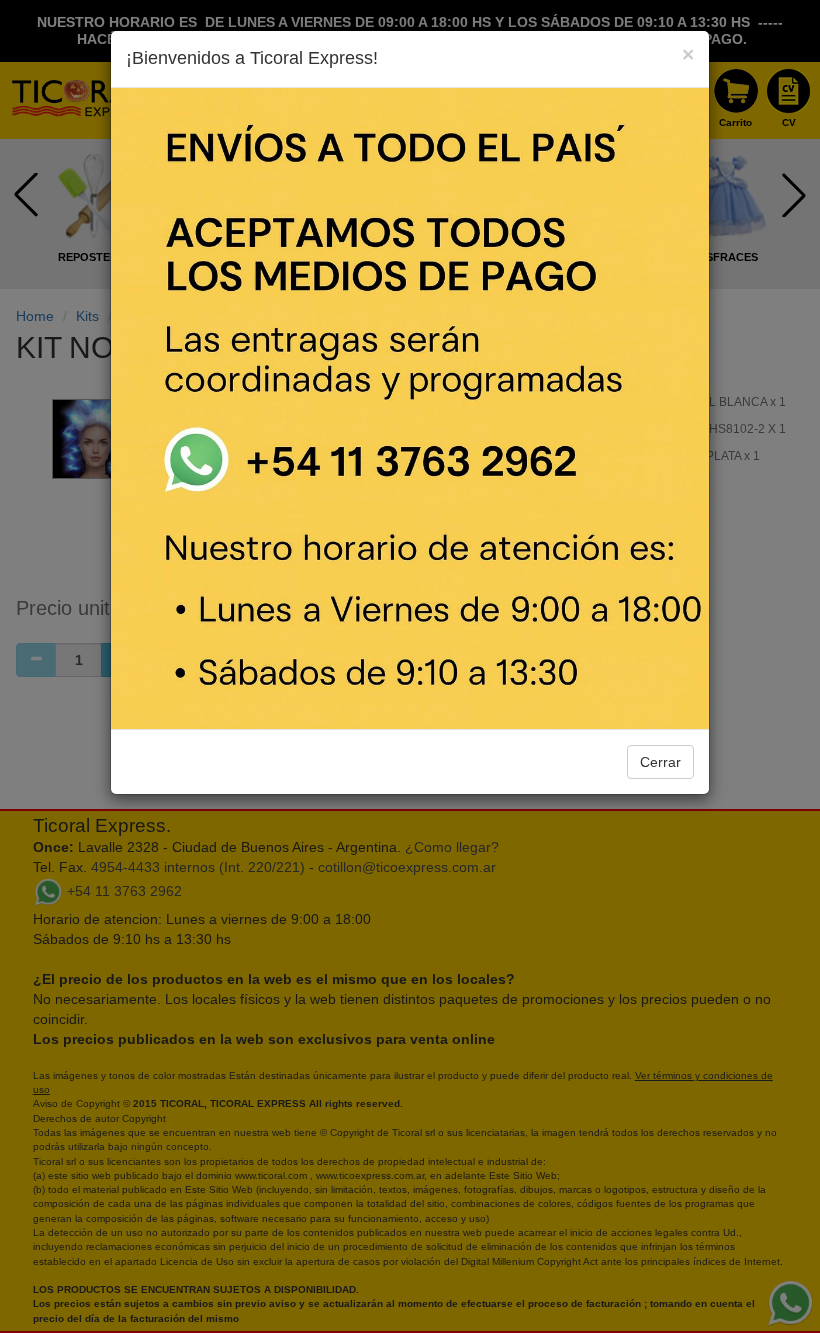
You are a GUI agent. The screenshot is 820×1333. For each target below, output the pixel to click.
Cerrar (660, 762)
